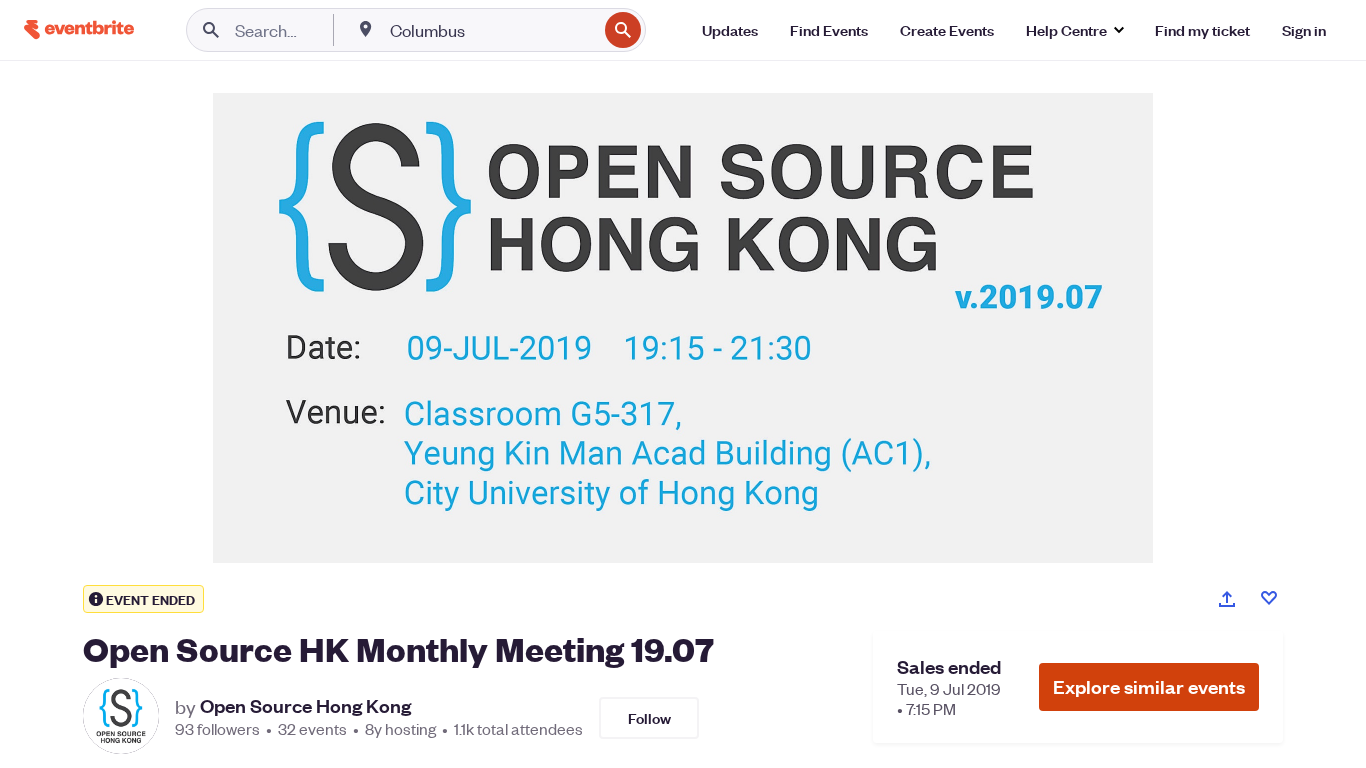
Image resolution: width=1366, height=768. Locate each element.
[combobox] (491, 30)
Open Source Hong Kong (305, 706)
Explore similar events (1149, 686)
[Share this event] (1227, 599)
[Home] (79, 29)
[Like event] (1269, 598)
